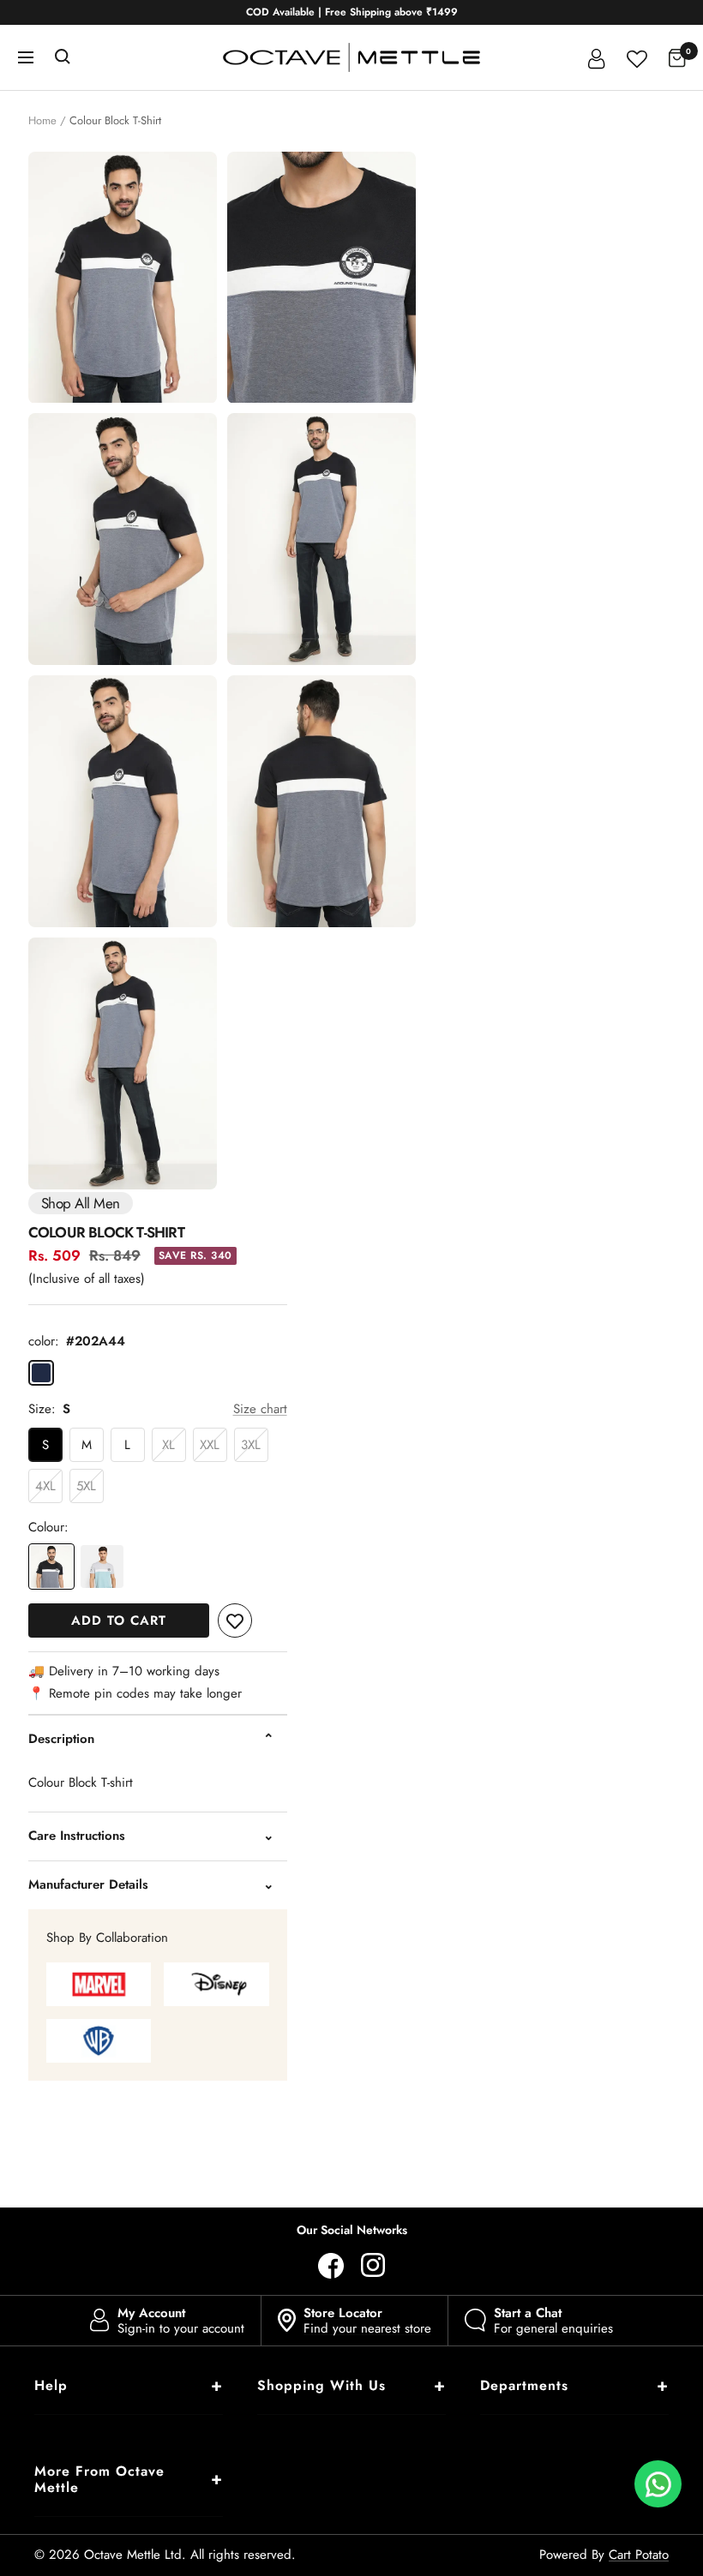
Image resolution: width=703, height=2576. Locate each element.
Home (42, 120)
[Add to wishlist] (235, 1620)
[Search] (63, 57)
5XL (86, 1486)
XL (168, 1445)
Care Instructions (77, 1836)
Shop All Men (81, 1203)
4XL (45, 1486)
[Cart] (677, 57)
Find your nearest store (367, 2321)
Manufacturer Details (88, 1884)
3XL (251, 1445)
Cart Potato (639, 2555)
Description (61, 1739)
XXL (210, 1445)
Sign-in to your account (181, 2321)
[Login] (597, 57)
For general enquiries (553, 2321)
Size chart (260, 1409)
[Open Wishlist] (637, 57)
